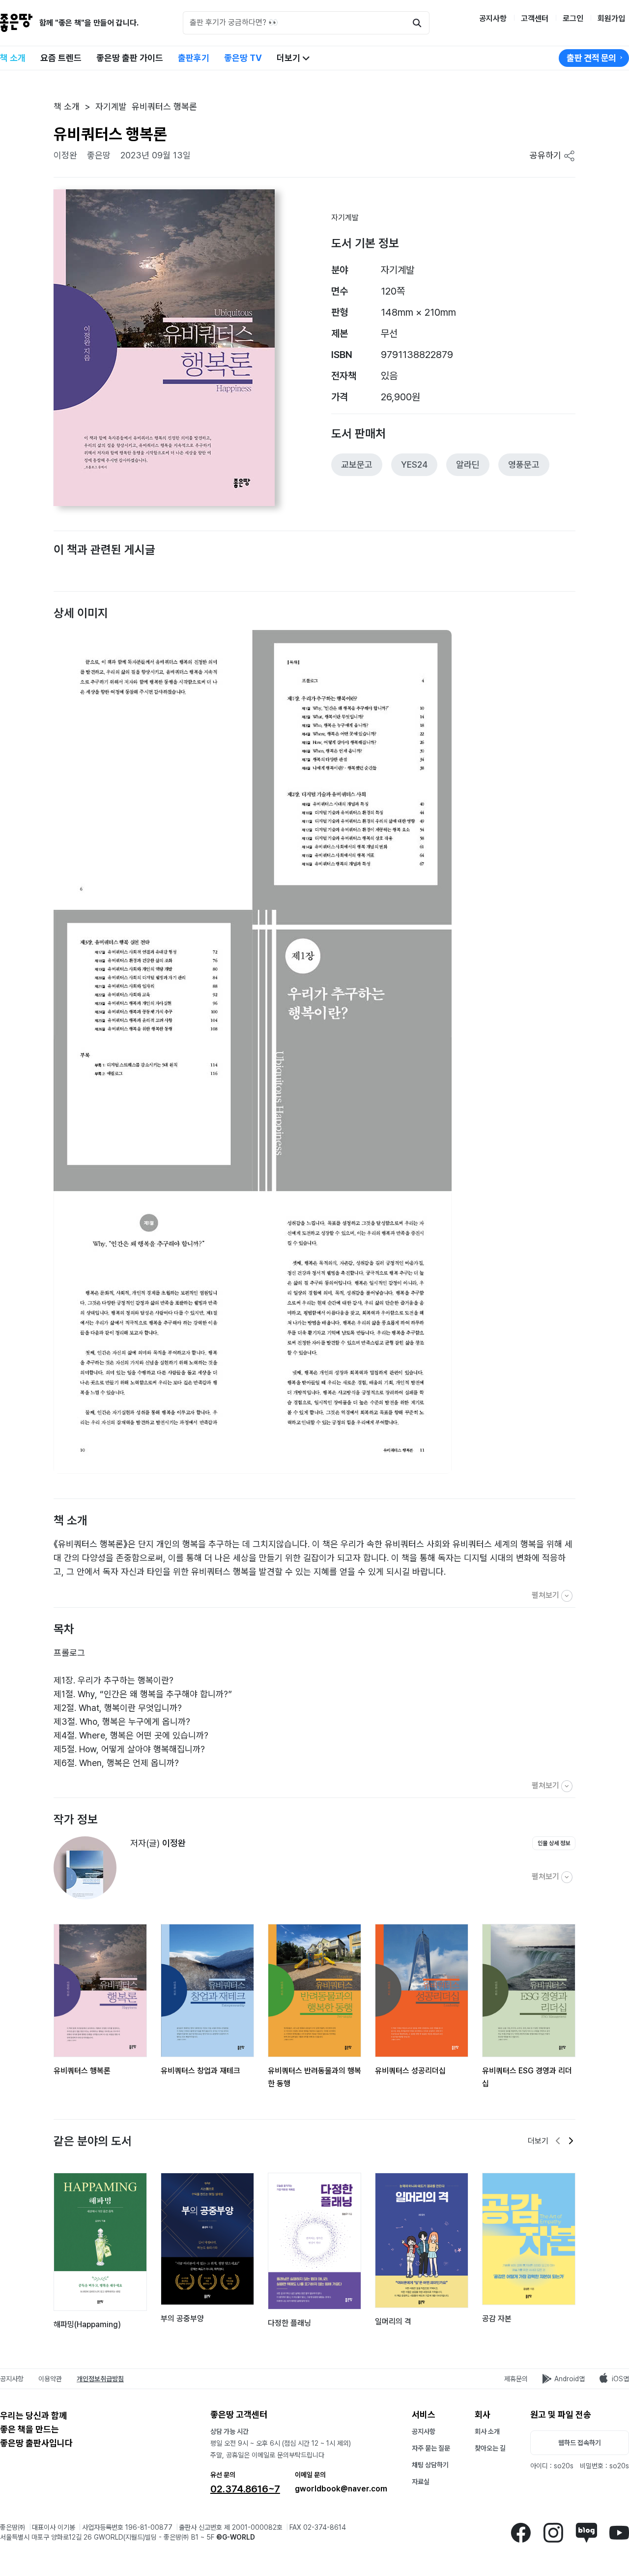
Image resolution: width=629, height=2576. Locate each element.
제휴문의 (516, 2379)
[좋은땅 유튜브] (619, 2531)
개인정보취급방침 (100, 2379)
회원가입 (611, 18)
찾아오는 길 (490, 2448)
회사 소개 (487, 2431)
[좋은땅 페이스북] (521, 2531)
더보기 (289, 58)
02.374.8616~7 (245, 2489)
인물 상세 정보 (554, 1843)
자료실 (421, 2482)
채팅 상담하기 (430, 2465)
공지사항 (493, 18)
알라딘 (468, 464)
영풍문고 (524, 464)
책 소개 (13, 58)
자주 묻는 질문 (431, 2448)
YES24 (414, 464)
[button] (52, 562)
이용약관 (50, 2379)
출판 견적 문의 (591, 58)
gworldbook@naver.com (341, 2489)
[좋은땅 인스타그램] (553, 2531)
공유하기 (547, 155)
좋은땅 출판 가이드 (130, 58)
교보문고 (357, 464)
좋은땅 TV (243, 58)
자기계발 (345, 218)
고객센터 (535, 18)
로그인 (573, 18)
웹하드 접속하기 (580, 2443)
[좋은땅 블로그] (586, 2531)
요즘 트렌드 (61, 58)
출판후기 (194, 58)
